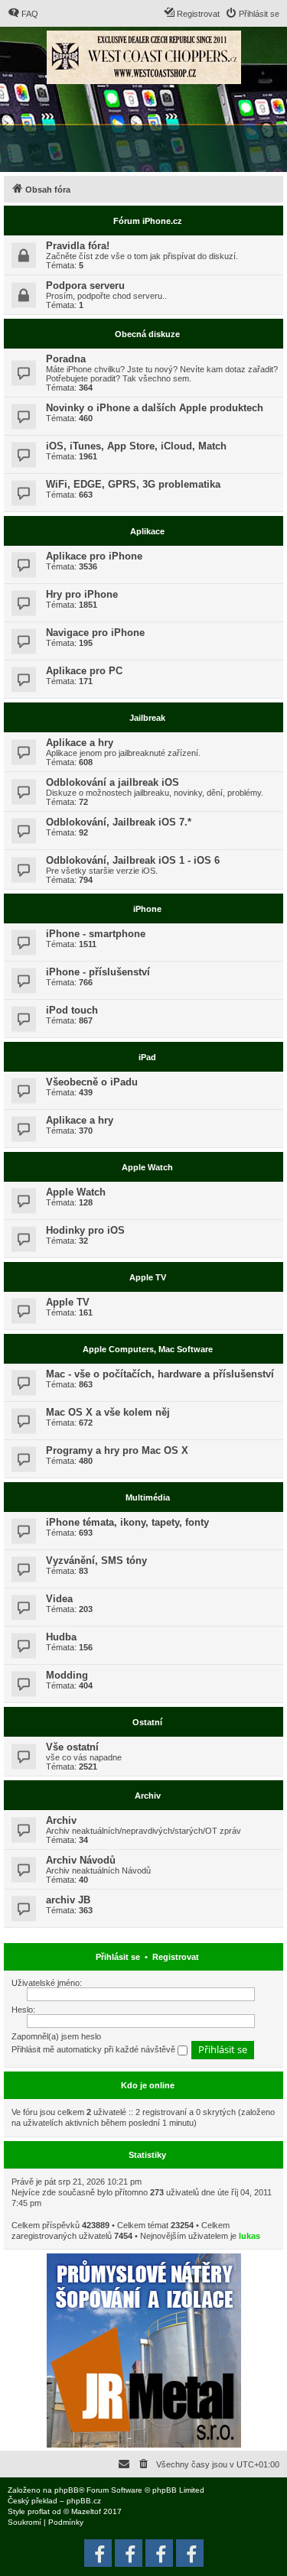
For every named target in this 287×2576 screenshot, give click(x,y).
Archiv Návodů (81, 1860)
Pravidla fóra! (78, 246)
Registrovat (176, 1957)
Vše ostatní (72, 1747)
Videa (59, 1599)
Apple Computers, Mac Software (148, 1349)
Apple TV (148, 1277)
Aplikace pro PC (84, 671)
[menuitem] (23, 14)
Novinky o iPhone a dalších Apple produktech (155, 408)
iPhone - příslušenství (98, 972)
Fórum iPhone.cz (148, 221)
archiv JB (68, 1900)
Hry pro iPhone (82, 594)
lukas (249, 2236)
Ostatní (147, 1722)
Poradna (66, 359)
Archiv (148, 1796)
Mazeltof (86, 2511)
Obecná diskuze (147, 334)
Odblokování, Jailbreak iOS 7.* (119, 822)
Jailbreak (147, 718)
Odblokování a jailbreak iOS (113, 782)
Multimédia (148, 1497)
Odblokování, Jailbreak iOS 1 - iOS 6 (133, 860)
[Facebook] (190, 2553)
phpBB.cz (84, 2501)
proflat (39, 2511)
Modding (67, 1675)
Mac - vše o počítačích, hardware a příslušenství (160, 1374)
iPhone (147, 909)
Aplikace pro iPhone (94, 556)
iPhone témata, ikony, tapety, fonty (127, 1522)
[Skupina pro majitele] (159, 2553)
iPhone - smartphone (96, 934)
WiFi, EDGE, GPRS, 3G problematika (133, 484)
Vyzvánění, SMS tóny (96, 1561)
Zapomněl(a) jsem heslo (56, 2036)
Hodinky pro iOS (85, 1230)
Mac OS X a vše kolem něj (108, 1412)
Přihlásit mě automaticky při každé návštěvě (95, 2049)
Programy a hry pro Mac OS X (117, 1450)
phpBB (67, 2490)
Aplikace (147, 531)
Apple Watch (147, 1167)
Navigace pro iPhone (95, 633)
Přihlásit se (118, 1957)
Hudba (61, 1637)
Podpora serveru (85, 286)
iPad (147, 1057)
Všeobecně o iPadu (92, 1082)
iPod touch (72, 1010)
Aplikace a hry (80, 743)
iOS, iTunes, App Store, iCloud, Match (136, 446)
